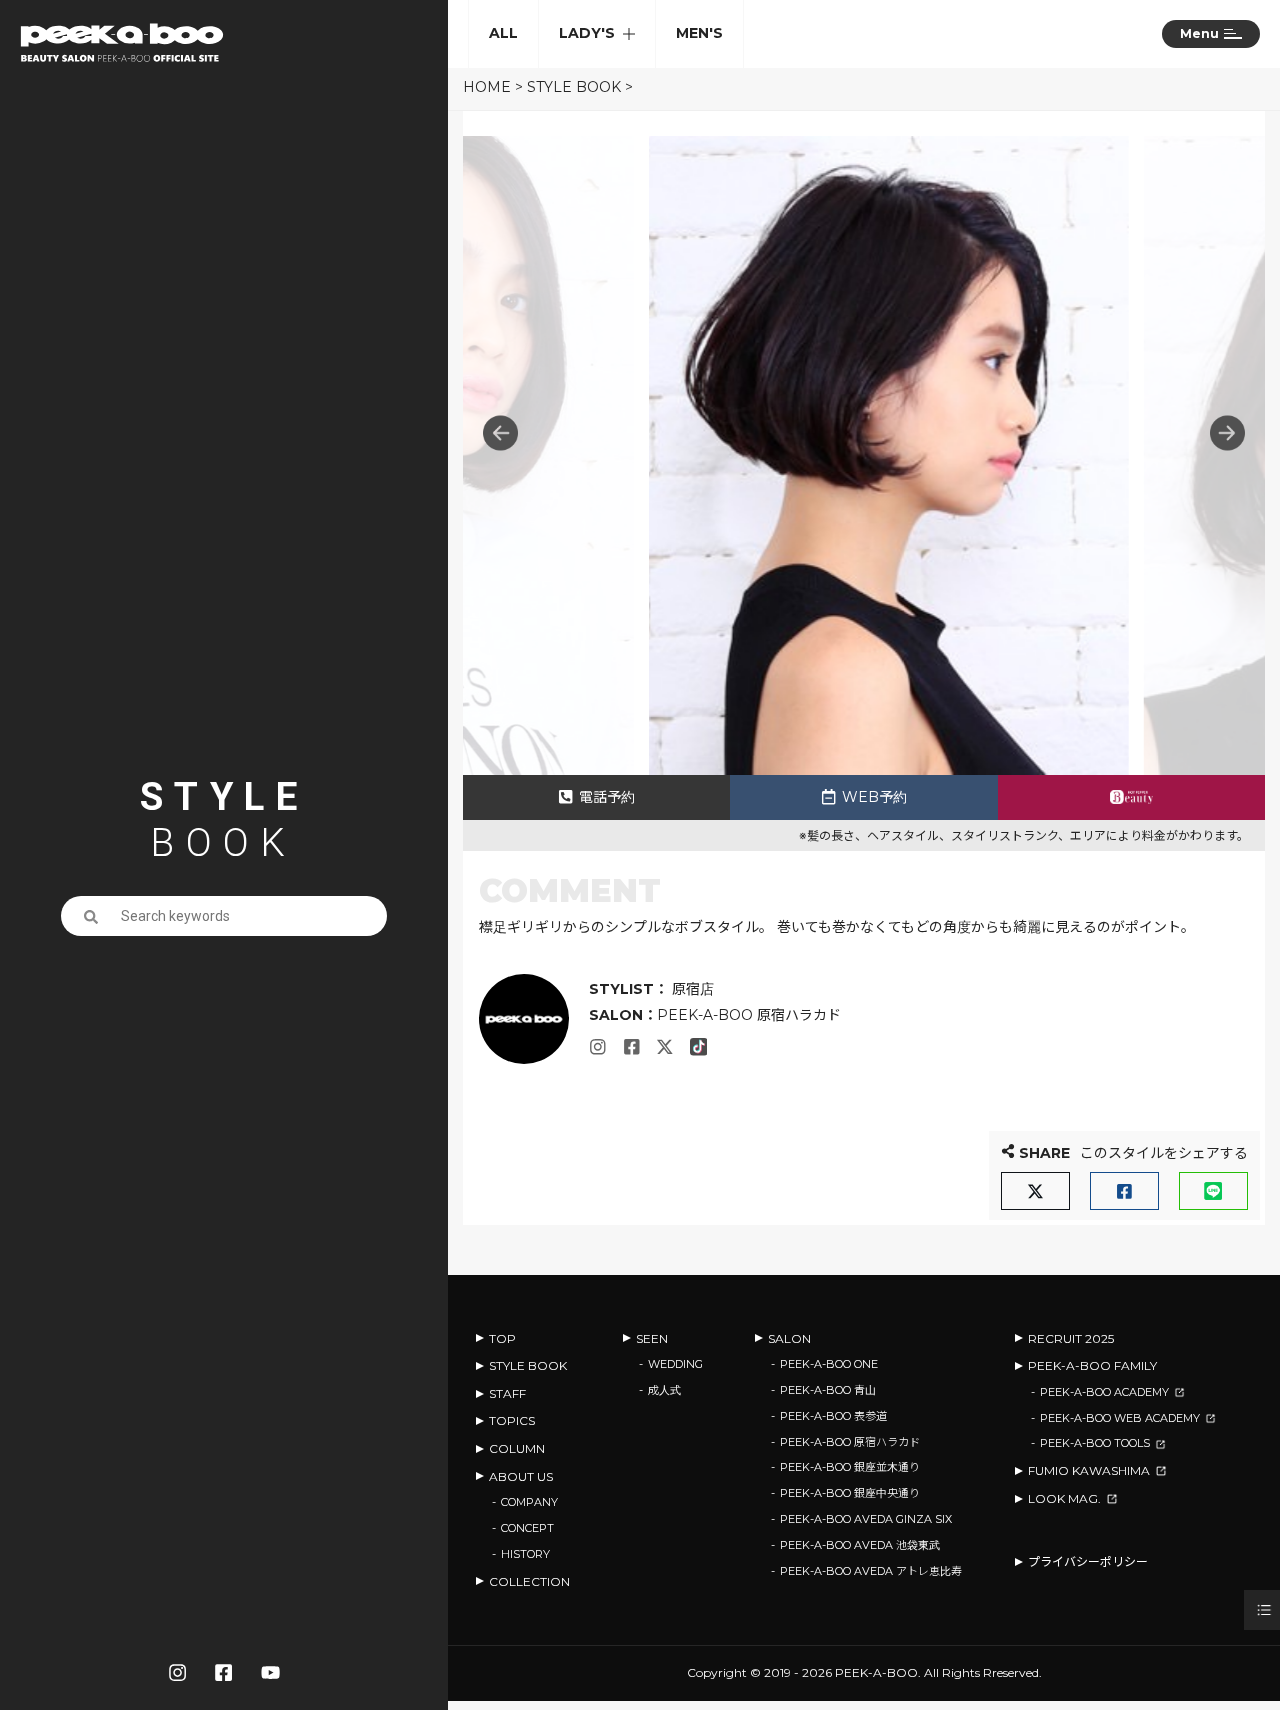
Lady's (587, 33)
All (503, 33)
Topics (512, 1420)
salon (789, 1338)
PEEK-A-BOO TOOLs (1095, 1443)
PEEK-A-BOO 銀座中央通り (850, 1493)
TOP (502, 1338)
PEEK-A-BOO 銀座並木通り (850, 1467)
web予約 (874, 797)
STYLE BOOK (528, 1365)
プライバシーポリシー (1088, 1561)
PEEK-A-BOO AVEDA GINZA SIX (866, 1519)
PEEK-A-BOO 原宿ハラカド (749, 1015)
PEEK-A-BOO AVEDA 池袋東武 (860, 1545)
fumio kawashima (1089, 1470)
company (529, 1502)
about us (521, 1476)
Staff (507, 1393)
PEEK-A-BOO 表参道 (833, 1416)
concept (527, 1528)
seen (652, 1338)
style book (574, 87)
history (525, 1554)
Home (487, 87)
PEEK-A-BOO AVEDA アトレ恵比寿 (871, 1571)
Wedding (675, 1364)
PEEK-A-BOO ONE (829, 1364)
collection (529, 1581)
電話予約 (607, 797)
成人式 (664, 1390)
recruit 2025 (1071, 1338)
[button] (1227, 433)
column (517, 1448)
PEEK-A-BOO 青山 (828, 1390)
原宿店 (691, 989)
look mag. (1064, 1498)
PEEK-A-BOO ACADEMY (1104, 1392)
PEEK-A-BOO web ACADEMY (1120, 1418)
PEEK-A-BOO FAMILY (1092, 1365)
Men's (699, 33)
